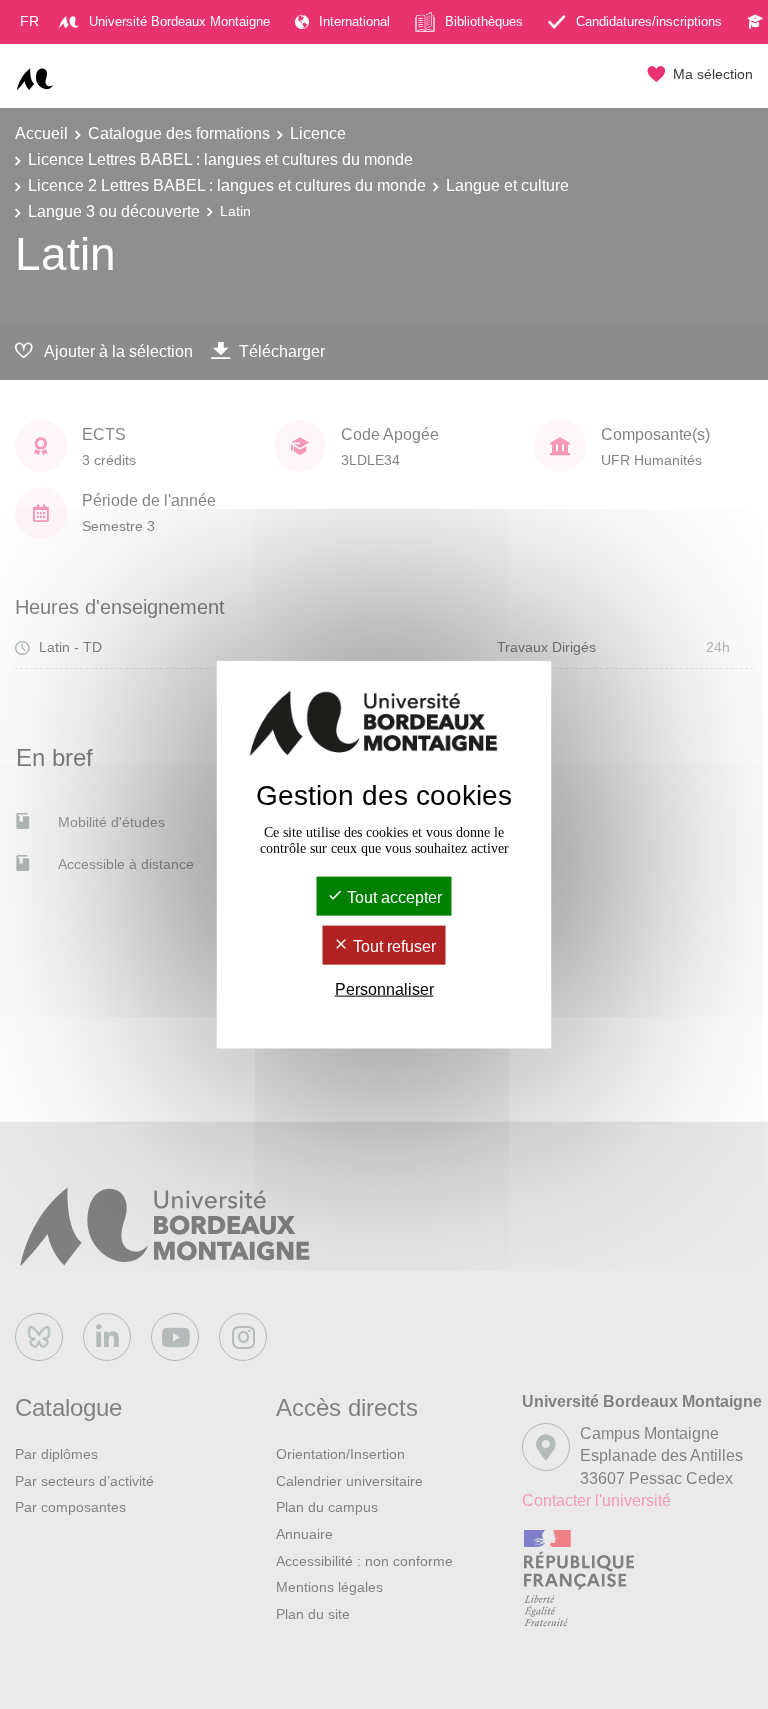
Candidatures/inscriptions (649, 21)
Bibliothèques (484, 21)
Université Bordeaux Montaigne (179, 21)
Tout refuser (392, 946)
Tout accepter (392, 896)
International (354, 21)
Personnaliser (384, 989)
